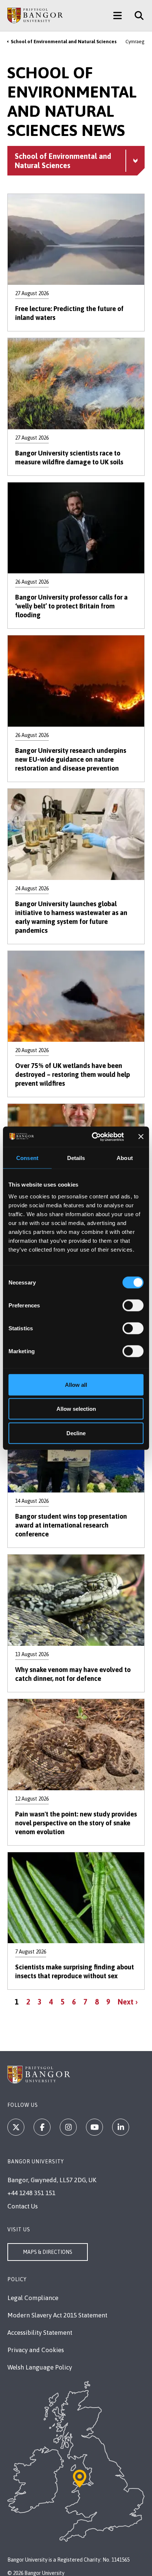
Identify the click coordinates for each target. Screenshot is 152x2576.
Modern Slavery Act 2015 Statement (57, 2315)
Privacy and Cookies (36, 2350)
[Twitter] (16, 2127)
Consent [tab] (27, 1158)
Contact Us (23, 2206)
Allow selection (76, 1409)
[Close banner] (141, 1137)
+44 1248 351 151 (31, 2193)
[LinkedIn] (121, 2127)
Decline (76, 1433)
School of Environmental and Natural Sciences (64, 42)
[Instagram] (68, 2127)
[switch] (133, 1305)
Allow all (76, 1384)
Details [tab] (76, 1158)
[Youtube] (94, 2127)
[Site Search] (136, 16)
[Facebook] (42, 2127)
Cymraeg (135, 42)
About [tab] (125, 1158)
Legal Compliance (33, 2298)
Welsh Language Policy (40, 2367)
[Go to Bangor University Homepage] (35, 16)
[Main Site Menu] (118, 16)
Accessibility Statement (40, 2333)
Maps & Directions (48, 2252)
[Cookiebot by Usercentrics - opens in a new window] (94, 1137)
